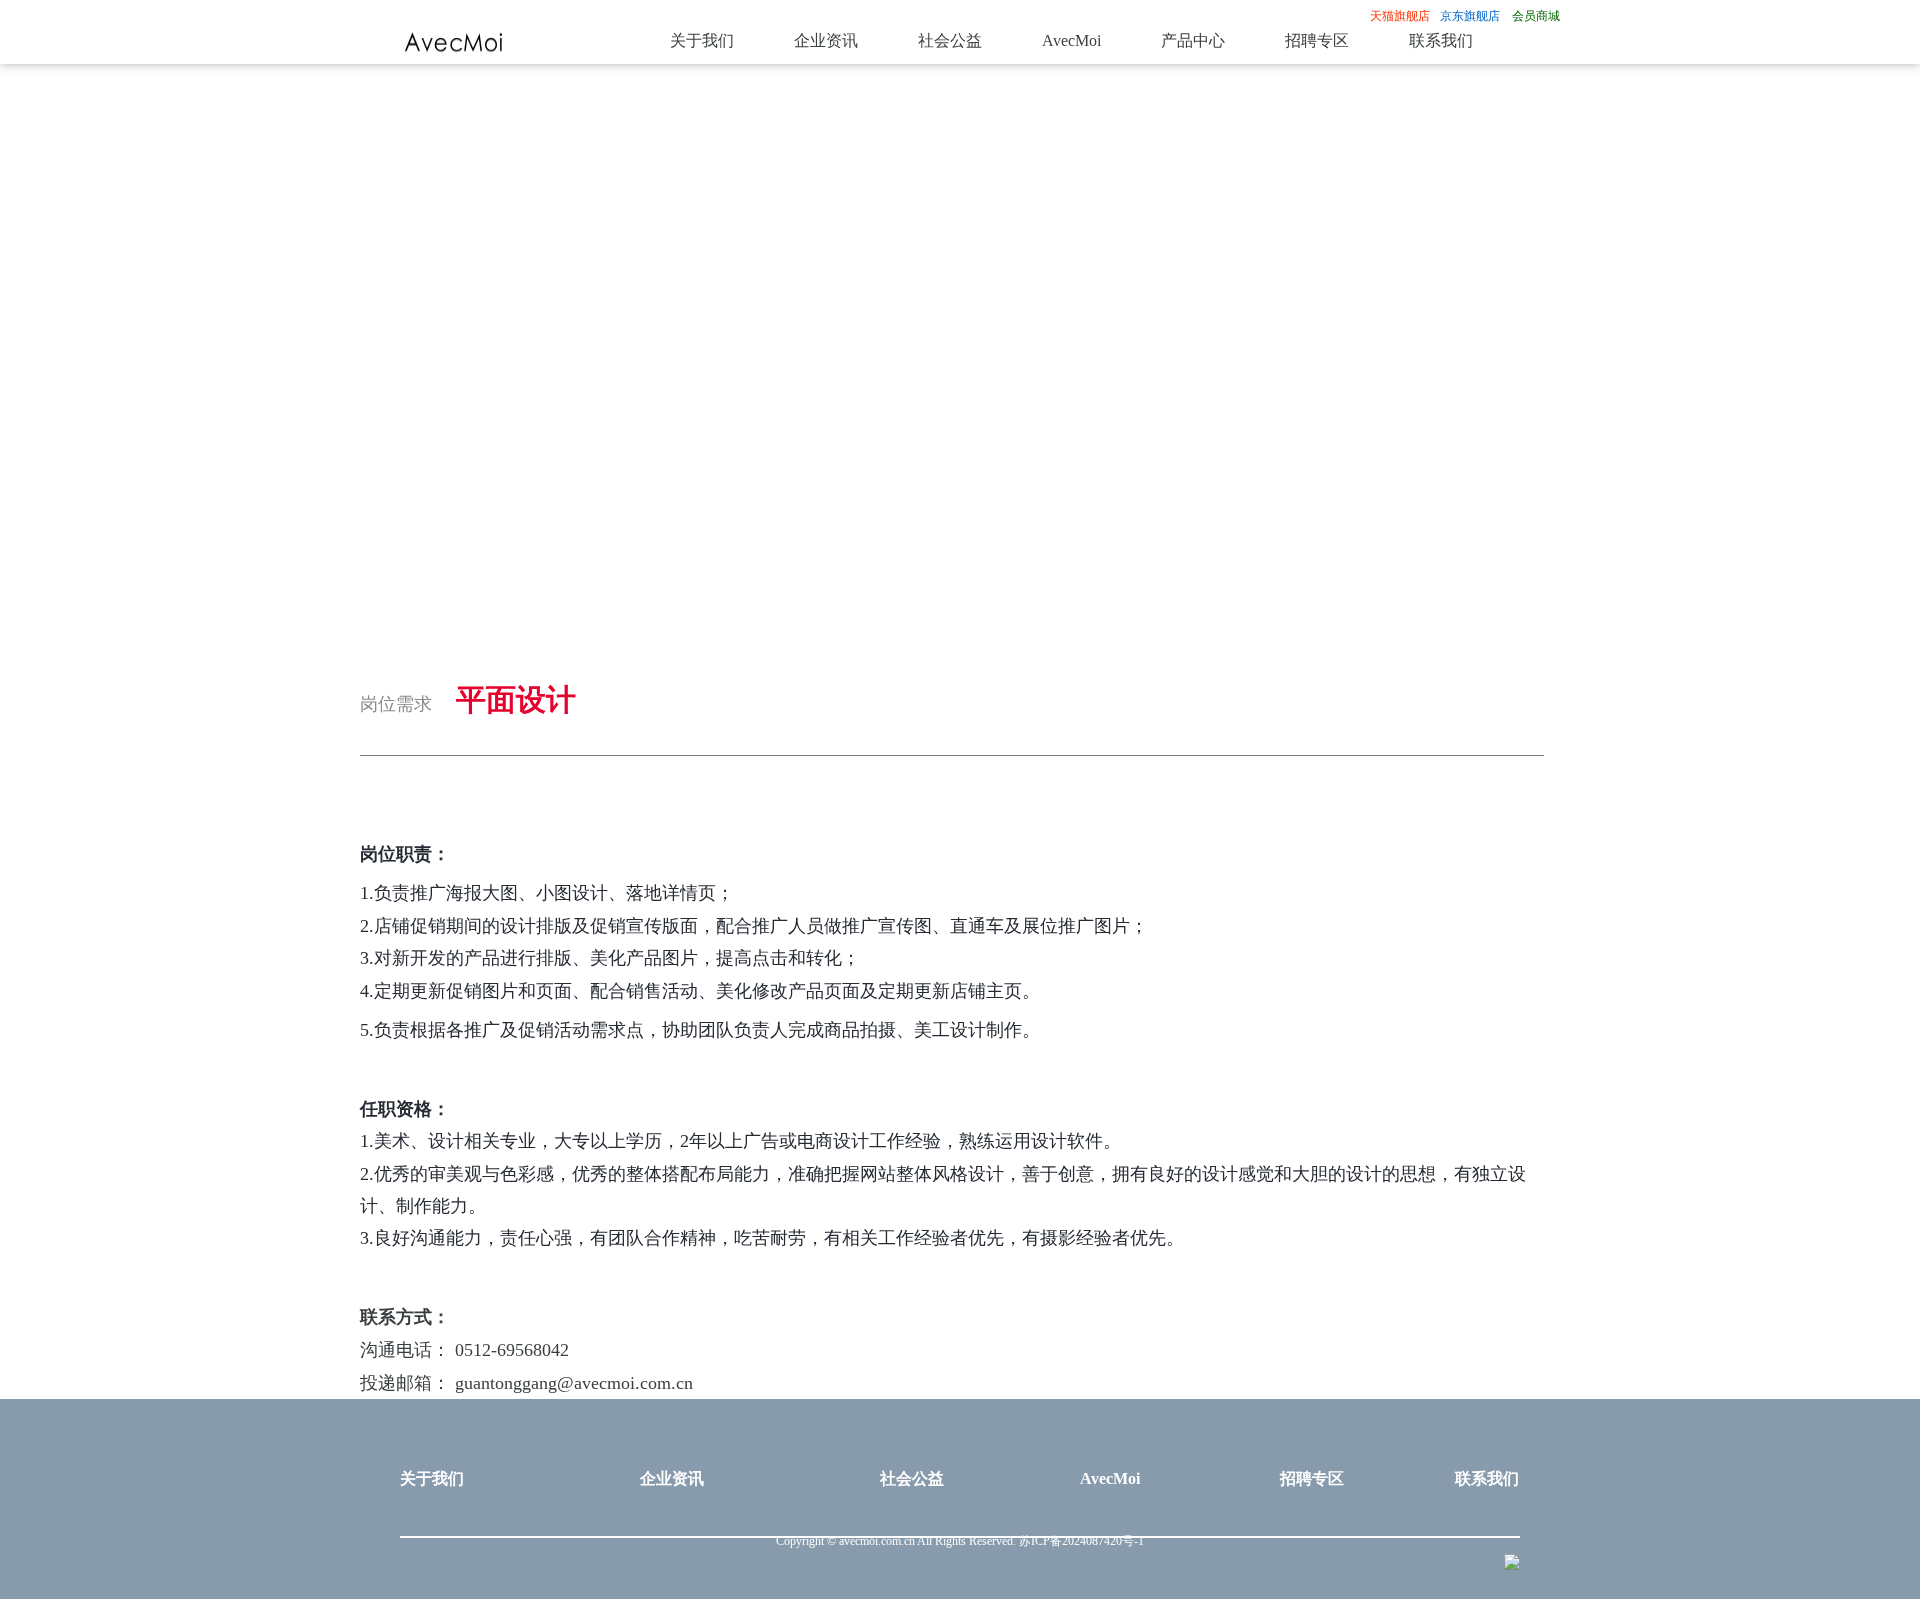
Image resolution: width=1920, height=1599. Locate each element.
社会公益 (950, 41)
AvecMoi (1071, 41)
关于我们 (702, 41)
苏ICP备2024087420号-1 (1081, 1541)
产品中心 (1193, 41)
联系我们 (1441, 41)
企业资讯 (826, 41)
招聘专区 (1317, 41)
